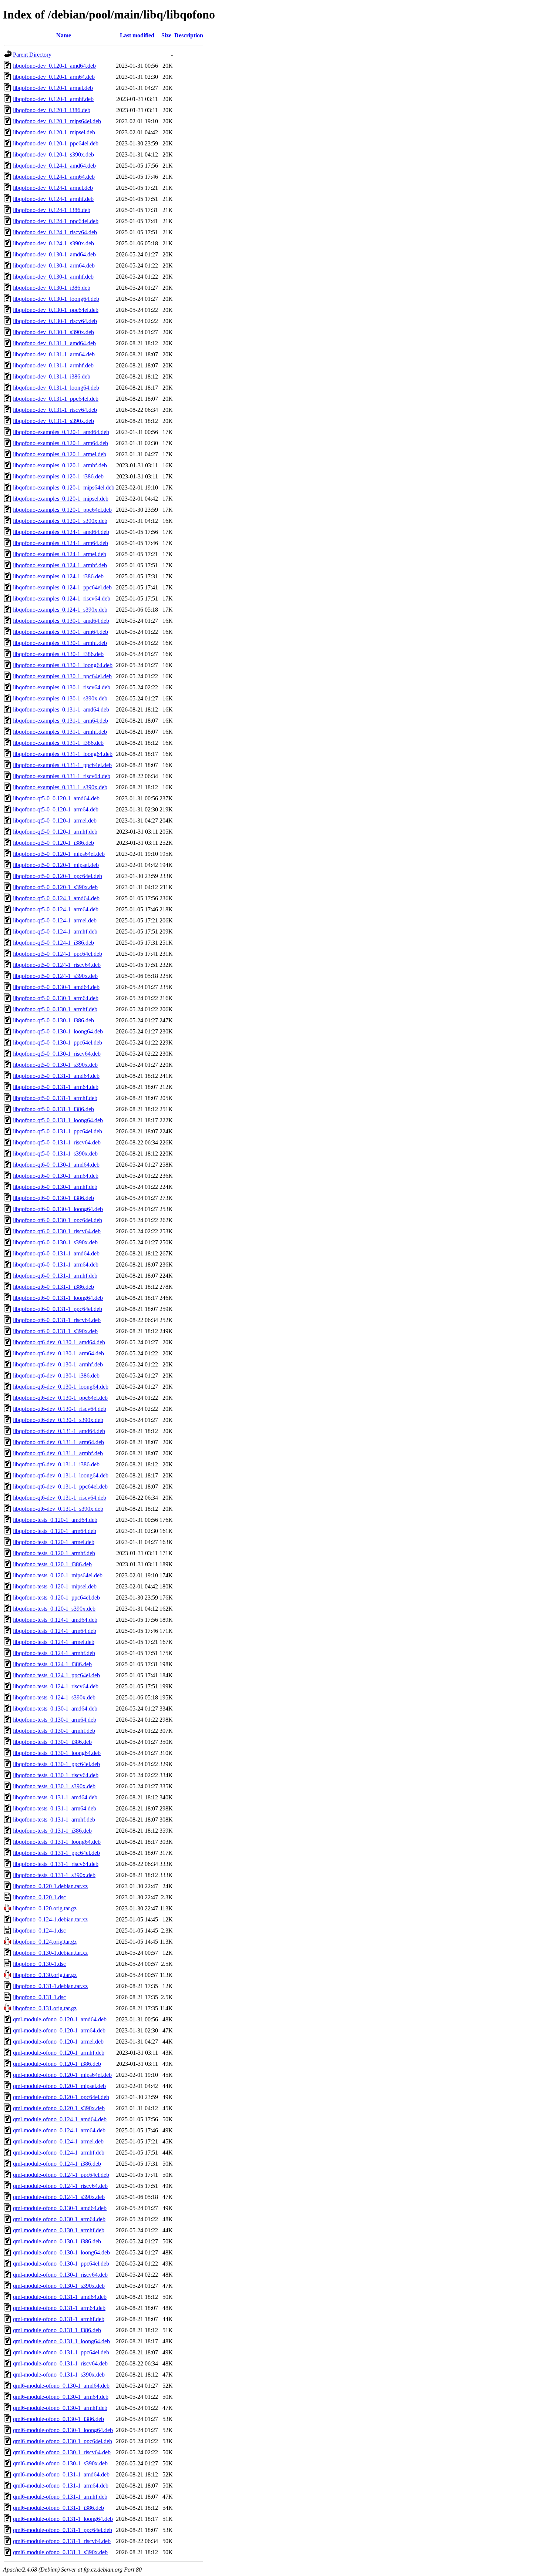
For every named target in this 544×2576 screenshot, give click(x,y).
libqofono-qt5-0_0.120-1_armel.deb (55, 820)
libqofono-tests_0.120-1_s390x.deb (54, 1609)
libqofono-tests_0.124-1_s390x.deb (54, 1697)
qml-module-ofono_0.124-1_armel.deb (58, 2141)
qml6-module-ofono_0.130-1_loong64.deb (63, 2430)
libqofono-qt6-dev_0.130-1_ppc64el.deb (60, 1398)
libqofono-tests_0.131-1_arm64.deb (55, 1808)
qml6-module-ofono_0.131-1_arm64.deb (61, 2486)
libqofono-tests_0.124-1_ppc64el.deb (56, 1675)
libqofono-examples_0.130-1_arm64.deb (61, 632)
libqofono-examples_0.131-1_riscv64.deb (62, 776)
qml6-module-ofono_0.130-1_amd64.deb (61, 2386)
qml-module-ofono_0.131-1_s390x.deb (59, 2375)
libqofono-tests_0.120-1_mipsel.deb (55, 1586)
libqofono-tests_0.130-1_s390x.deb (54, 1786)
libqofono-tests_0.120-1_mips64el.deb (58, 1575)
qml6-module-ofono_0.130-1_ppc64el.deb (63, 2441)
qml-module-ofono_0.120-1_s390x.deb (59, 2108)
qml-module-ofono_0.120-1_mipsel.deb (59, 2086)
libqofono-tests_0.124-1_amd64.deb (55, 1620)
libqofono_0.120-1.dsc (39, 1897)
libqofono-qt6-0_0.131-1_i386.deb (53, 1287)
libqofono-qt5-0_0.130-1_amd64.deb (56, 987)
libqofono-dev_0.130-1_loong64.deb (56, 299)
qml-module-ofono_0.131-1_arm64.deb (59, 2308)
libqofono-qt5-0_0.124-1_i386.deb (53, 943)
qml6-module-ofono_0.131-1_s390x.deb (60, 2552)
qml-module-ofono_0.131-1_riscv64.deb (60, 2363)
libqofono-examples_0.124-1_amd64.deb (61, 532)
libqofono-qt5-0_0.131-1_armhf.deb (55, 1098)
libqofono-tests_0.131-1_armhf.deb (54, 1820)
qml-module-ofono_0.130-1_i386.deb (57, 2241)
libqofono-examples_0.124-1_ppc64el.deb (62, 587)
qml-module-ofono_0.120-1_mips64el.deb (62, 2075)
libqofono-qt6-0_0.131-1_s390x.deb (55, 1331)
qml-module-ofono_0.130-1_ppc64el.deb (61, 2264)
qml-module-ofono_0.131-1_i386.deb (57, 2330)
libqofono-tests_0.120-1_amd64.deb (55, 1520)
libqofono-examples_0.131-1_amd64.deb (61, 709)
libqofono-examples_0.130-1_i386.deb (58, 654)
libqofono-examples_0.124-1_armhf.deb (60, 565)
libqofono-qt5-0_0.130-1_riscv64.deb (57, 1054)
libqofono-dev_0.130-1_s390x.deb (53, 332)
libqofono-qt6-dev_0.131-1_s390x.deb (58, 1509)
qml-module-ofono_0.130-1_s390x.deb (59, 2286)
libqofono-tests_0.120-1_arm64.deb (55, 1531)
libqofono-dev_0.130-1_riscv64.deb (55, 321)
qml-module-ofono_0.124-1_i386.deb (57, 2164)
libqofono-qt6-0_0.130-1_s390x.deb (55, 1242)
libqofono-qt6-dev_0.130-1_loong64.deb (61, 1387)
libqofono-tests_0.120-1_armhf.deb (54, 1553)
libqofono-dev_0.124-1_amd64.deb (54, 166)
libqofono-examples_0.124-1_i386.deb (58, 576)
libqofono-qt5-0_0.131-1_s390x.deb (55, 1154)
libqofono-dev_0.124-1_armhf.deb (53, 199)
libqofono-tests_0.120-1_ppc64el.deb (56, 1598)
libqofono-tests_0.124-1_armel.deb (54, 1642)
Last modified (137, 35)
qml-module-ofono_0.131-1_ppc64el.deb (61, 2352)
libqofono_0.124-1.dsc (39, 1931)
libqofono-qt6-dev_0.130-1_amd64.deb (59, 1342)
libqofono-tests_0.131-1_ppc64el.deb (56, 1853)
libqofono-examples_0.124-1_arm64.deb (61, 543)
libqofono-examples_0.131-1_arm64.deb (61, 721)
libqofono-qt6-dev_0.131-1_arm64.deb (58, 1442)
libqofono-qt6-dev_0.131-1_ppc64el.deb (60, 1487)
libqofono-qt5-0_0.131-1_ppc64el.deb (58, 1131)
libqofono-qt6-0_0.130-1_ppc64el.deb (58, 1220)
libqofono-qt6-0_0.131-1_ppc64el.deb (58, 1309)
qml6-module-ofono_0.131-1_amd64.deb (61, 2474)
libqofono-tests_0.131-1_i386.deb (52, 1831)
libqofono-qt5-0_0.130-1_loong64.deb (58, 1031)
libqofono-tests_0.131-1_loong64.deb (57, 1842)
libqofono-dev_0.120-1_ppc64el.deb (56, 143)
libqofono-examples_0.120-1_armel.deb (60, 454)
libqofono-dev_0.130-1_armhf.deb (53, 277)
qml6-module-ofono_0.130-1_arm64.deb (61, 2397)
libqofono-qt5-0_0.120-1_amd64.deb (56, 798)
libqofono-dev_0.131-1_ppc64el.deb (56, 399)
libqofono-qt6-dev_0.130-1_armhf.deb (58, 1364)
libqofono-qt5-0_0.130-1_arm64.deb (56, 998)
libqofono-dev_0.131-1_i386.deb (52, 376)
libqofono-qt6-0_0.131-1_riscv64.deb (57, 1320)
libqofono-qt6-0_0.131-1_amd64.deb (56, 1253)
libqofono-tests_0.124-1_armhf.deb (54, 1653)
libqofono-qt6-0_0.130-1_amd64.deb (56, 1165)
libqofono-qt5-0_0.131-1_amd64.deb (56, 1076)
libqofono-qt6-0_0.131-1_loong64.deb (58, 1298)
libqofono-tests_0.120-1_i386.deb (52, 1564)
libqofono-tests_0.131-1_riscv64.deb (56, 1864)
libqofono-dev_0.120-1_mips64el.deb (57, 121)
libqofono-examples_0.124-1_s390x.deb (60, 610)
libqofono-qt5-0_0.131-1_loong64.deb (58, 1120)
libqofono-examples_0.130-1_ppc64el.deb (62, 676)
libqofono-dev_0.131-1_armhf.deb (53, 365)
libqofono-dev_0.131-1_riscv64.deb (55, 410)
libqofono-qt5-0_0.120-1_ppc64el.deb (58, 876)
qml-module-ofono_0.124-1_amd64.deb (60, 2119)
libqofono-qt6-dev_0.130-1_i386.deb (56, 1376)
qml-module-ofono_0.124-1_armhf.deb (59, 2153)
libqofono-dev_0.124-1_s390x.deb (53, 243)
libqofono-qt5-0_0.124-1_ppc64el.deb (58, 954)
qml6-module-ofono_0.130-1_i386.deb (58, 2419)
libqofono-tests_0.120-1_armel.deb (54, 1542)
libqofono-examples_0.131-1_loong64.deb (63, 754)
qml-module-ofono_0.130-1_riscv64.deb (60, 2275)
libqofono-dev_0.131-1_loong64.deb (56, 388)
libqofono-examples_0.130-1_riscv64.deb (62, 687)
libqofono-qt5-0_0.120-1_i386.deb (53, 843)
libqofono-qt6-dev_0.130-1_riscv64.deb (60, 1409)
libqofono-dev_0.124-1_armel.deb (53, 188)
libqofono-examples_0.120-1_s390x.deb (60, 521)
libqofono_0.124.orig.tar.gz (45, 1942)
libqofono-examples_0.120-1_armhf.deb (60, 465)
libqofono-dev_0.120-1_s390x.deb (53, 154)
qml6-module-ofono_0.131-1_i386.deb (58, 2508)
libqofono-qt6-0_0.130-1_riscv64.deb (57, 1231)
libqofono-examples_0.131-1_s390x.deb (60, 787)
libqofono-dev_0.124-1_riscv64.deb (55, 232)
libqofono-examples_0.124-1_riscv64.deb (62, 598)
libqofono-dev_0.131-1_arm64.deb (54, 354)
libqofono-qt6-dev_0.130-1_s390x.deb (58, 1420)
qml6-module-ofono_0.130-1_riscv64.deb (62, 2452)
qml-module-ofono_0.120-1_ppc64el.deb (61, 2097)
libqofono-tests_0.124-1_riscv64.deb (56, 1686)
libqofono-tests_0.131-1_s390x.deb (54, 1875)
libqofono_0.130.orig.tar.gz (45, 1975)
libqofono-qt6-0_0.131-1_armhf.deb (55, 1276)
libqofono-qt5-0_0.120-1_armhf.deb (55, 832)
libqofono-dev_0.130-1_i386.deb (52, 288)
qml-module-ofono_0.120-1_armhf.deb (59, 2053)
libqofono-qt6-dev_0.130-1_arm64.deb (58, 1353)
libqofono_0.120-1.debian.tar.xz (50, 1886)
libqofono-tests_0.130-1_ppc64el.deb (56, 1764)
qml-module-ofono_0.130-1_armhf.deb (59, 2230)
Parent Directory (32, 55)
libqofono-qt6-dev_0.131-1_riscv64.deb (60, 1498)
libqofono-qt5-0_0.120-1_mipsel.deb (56, 865)
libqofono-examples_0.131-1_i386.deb (58, 743)
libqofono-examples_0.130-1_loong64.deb (63, 665)
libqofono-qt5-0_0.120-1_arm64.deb (56, 809)
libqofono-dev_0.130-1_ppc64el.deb (56, 310)
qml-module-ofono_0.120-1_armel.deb (58, 2042)
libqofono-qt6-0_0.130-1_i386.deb (53, 1198)
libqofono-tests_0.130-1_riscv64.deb (56, 1775)
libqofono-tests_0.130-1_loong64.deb (57, 1753)
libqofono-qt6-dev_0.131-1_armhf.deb (58, 1453)
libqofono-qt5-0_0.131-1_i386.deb (53, 1109)
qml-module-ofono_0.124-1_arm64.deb (59, 2130)
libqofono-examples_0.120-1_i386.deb (58, 476)
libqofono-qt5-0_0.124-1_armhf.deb (55, 931)
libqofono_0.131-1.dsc (39, 1997)
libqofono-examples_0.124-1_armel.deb (60, 554)
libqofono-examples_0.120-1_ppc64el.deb (62, 510)
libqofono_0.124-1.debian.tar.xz (50, 1919)
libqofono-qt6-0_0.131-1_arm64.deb (56, 1265)
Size (166, 35)
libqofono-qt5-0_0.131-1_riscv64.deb (57, 1142)
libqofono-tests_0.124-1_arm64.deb (55, 1631)
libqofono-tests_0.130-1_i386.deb (52, 1742)
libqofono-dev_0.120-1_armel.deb (53, 88)
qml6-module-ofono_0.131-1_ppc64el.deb (63, 2530)
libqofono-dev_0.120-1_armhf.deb (53, 99)
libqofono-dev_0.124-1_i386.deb (52, 210)
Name (64, 35)
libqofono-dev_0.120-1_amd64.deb (54, 66)
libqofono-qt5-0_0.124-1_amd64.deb (56, 898)
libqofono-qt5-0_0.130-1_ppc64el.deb (58, 1042)
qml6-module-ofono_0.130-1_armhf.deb (60, 2408)
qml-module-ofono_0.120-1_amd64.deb (60, 2019)
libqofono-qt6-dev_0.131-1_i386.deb (56, 1464)
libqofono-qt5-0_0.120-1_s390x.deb (55, 887)
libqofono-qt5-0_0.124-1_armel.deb (55, 920)
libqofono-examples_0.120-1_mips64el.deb (64, 487)
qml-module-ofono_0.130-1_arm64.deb (59, 2219)
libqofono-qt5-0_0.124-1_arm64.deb (56, 909)
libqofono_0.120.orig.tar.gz (45, 1908)
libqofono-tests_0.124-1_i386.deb (52, 1664)
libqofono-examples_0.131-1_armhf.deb (60, 732)
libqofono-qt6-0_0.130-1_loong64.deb (58, 1209)
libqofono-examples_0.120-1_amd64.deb (61, 432)
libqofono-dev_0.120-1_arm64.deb (54, 77)
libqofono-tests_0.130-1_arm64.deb (55, 1720)
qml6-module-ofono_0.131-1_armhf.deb (60, 2497)
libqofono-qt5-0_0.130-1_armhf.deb (55, 1009)
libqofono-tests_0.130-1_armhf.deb (54, 1731)
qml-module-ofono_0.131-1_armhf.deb (59, 2319)
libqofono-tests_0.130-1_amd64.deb (55, 1709)
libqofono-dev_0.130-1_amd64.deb (54, 254)
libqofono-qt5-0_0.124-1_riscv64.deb (57, 965)
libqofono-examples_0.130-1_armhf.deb (60, 643)
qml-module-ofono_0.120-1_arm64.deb (59, 2030)
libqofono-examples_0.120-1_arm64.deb (61, 443)
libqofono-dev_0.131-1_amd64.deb (54, 343)
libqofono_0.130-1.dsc (39, 1964)
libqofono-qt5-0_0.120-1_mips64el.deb (59, 854)
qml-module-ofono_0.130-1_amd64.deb (60, 2208)
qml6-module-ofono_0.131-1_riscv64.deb (62, 2541)
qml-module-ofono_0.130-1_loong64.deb (61, 2252)
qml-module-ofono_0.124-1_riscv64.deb (60, 2186)
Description (189, 35)
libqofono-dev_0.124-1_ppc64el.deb (56, 221)
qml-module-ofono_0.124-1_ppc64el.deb (61, 2175)
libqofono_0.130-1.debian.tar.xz (50, 1953)
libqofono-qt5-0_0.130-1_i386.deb (53, 1020)
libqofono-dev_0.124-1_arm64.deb (54, 177)
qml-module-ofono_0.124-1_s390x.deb (59, 2197)
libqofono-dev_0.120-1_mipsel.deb (54, 132)
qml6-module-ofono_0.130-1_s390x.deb (60, 2463)
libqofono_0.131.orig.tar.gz (45, 2008)
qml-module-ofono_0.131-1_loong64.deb (61, 2341)
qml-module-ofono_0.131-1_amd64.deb (60, 2297)
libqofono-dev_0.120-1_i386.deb (52, 110)
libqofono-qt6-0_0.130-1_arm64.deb (56, 1176)
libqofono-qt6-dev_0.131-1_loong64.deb (61, 1475)
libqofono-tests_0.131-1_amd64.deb (55, 1797)
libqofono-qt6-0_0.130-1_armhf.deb (55, 1187)
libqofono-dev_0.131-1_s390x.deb (53, 421)
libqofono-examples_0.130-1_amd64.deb (61, 621)
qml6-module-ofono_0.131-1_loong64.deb (63, 2519)
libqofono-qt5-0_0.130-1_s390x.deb (55, 1065)
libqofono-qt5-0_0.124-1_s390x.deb (55, 976)
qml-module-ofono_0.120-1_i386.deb (57, 2064)
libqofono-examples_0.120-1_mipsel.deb (61, 499)
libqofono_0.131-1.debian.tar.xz (50, 1986)
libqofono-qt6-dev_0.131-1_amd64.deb (59, 1431)
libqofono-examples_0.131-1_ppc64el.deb (62, 765)
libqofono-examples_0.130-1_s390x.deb (60, 698)
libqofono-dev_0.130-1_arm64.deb (54, 265)
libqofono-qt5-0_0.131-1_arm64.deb (56, 1087)
